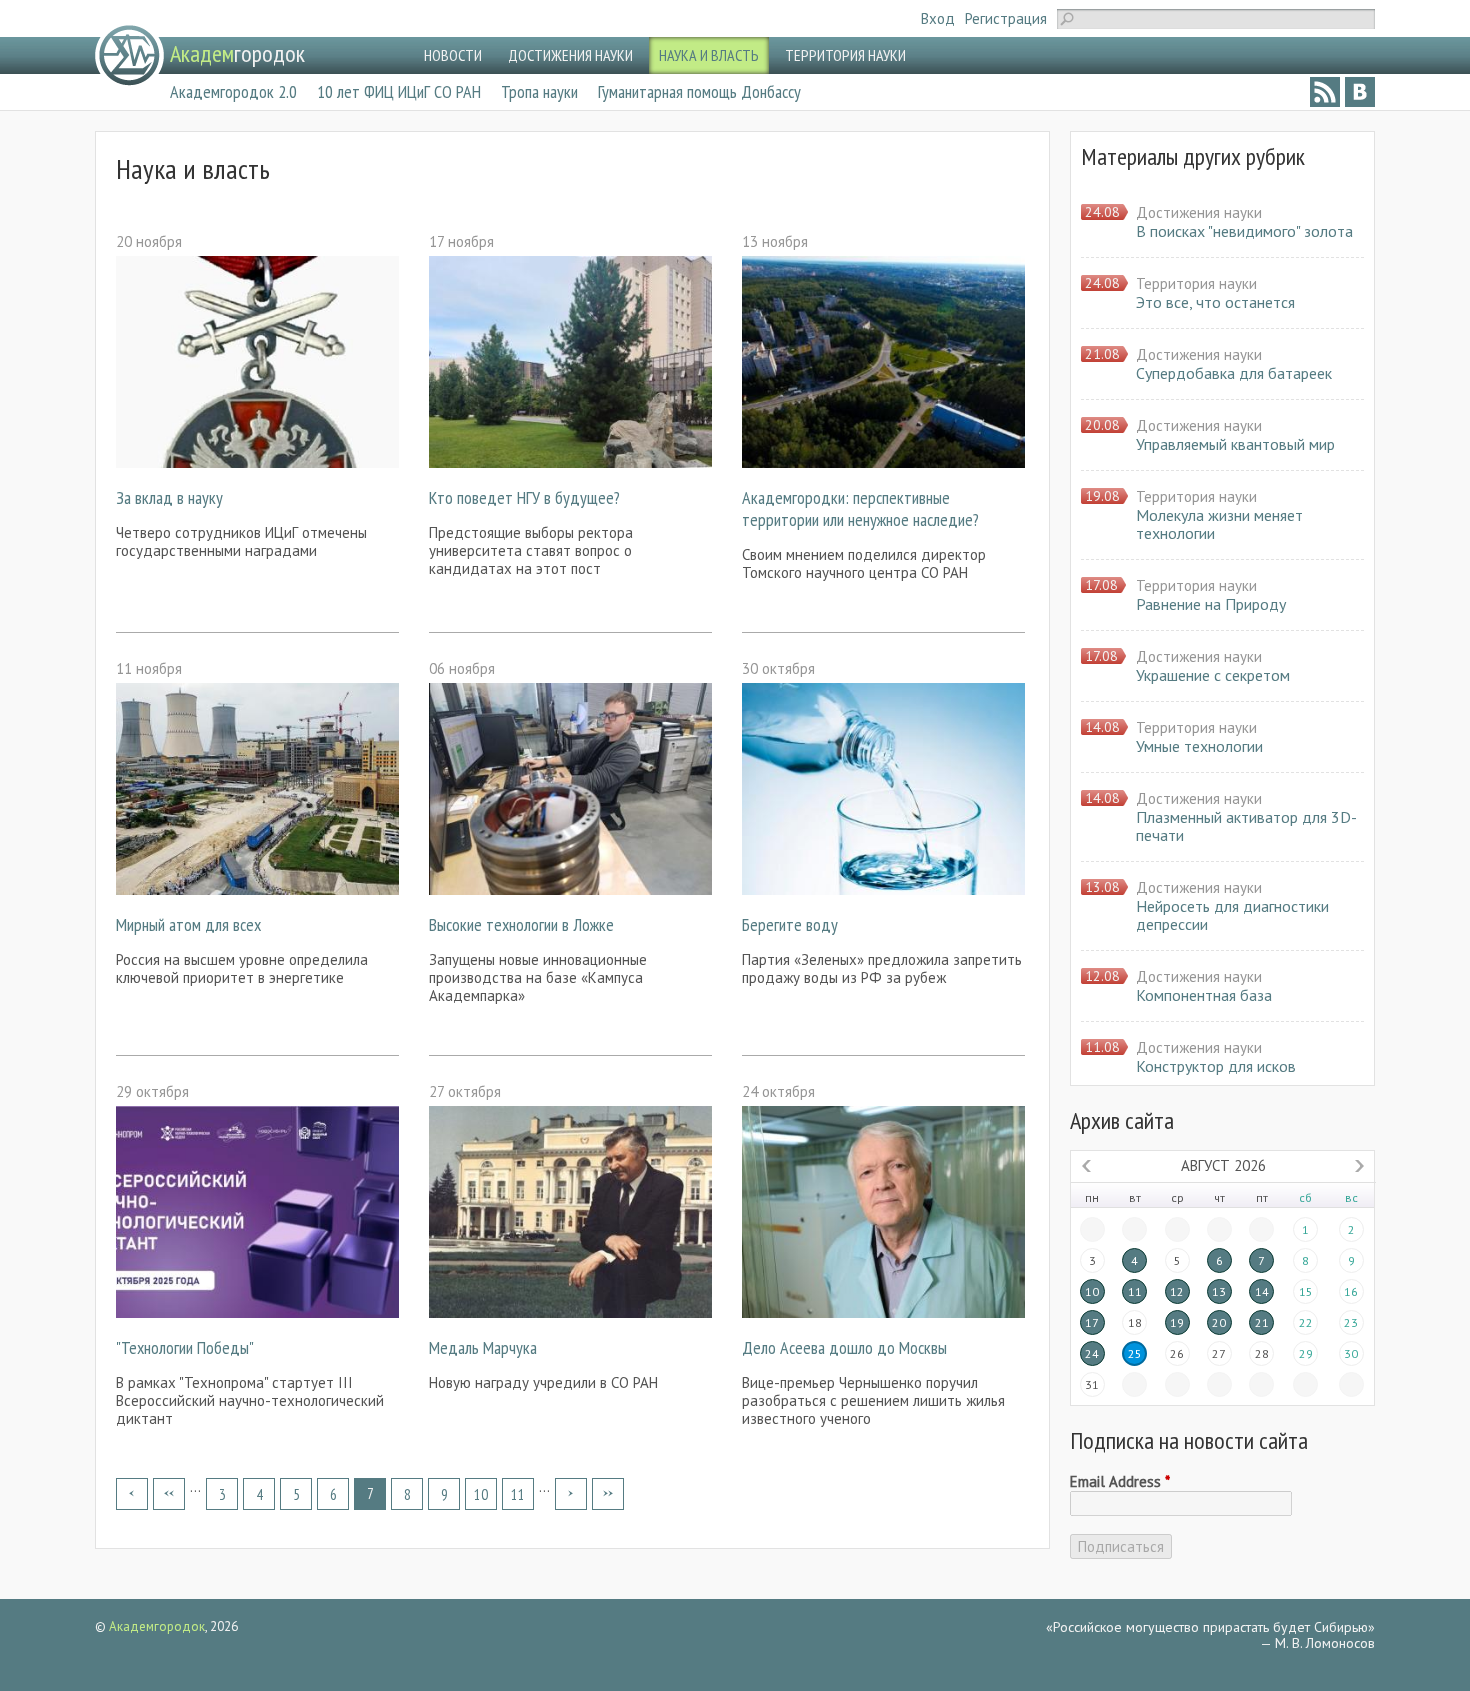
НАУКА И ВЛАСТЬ (709, 55)
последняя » (608, 1494)
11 (518, 1494)
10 (481, 1494)
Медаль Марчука (483, 1347)
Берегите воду (790, 924)
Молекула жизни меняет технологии (1219, 524)
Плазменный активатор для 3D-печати (1246, 826)
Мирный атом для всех (188, 924)
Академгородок (157, 1626)
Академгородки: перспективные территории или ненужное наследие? (860, 508)
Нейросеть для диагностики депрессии (1232, 915)
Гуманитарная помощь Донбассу (699, 91)
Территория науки (1196, 283)
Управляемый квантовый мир (1235, 444)
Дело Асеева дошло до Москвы (844, 1347)
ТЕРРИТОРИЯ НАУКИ (845, 55)
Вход (938, 18)
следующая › (571, 1494)
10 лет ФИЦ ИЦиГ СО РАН (399, 91)
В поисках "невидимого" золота (1244, 231)
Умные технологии (1199, 746)
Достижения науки (1199, 212)
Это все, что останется (1215, 302)
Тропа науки (539, 91)
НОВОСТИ (453, 55)
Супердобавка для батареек (1234, 373)
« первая (132, 1494)
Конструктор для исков (1216, 1066)
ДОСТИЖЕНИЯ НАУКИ (570, 55)
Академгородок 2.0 (233, 91)
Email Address (1120, 1482)
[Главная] (129, 55)
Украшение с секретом (1213, 675)
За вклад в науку (169, 497)
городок (237, 53)
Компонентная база (1204, 995)
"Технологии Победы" (185, 1347)
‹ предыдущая (169, 1494)
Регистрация (1006, 18)
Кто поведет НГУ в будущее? (524, 497)
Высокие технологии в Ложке (521, 924)
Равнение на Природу (1211, 604)
